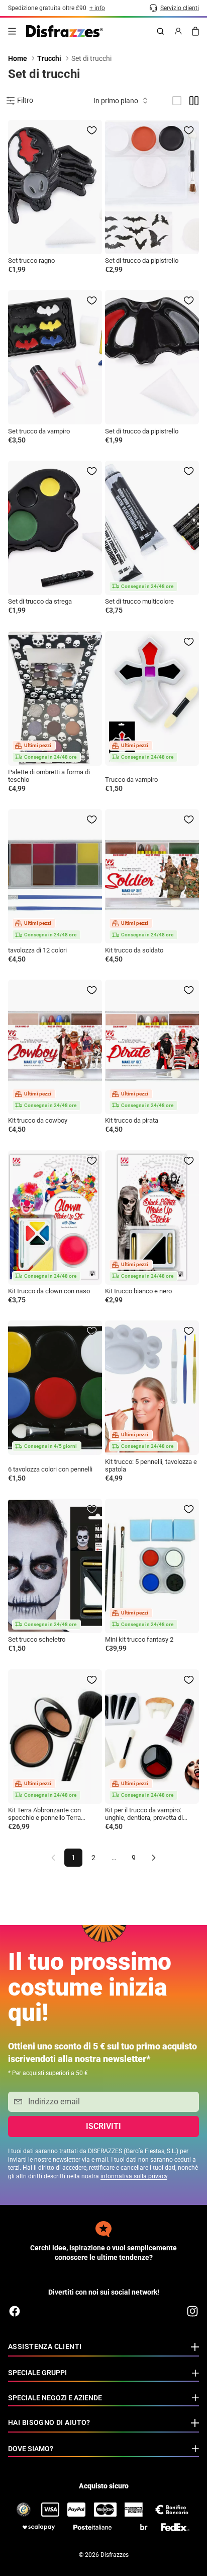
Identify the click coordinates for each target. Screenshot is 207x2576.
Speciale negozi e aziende (55, 2398)
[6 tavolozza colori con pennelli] (55, 1388)
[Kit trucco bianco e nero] (152, 1218)
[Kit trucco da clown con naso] (55, 1218)
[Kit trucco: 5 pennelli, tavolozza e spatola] (152, 1388)
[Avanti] (154, 1858)
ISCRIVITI (103, 2126)
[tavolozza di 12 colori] (55, 876)
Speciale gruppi (37, 2373)
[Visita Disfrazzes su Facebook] (15, 2311)
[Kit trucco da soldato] (152, 876)
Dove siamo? (31, 2449)
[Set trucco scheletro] (55, 1566)
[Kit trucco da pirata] (152, 1047)
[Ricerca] (160, 31)
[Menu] (12, 31)
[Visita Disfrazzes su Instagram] (192, 2311)
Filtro (25, 100)
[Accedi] (178, 31)
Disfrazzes (115, 2555)
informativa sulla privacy (134, 2176)
